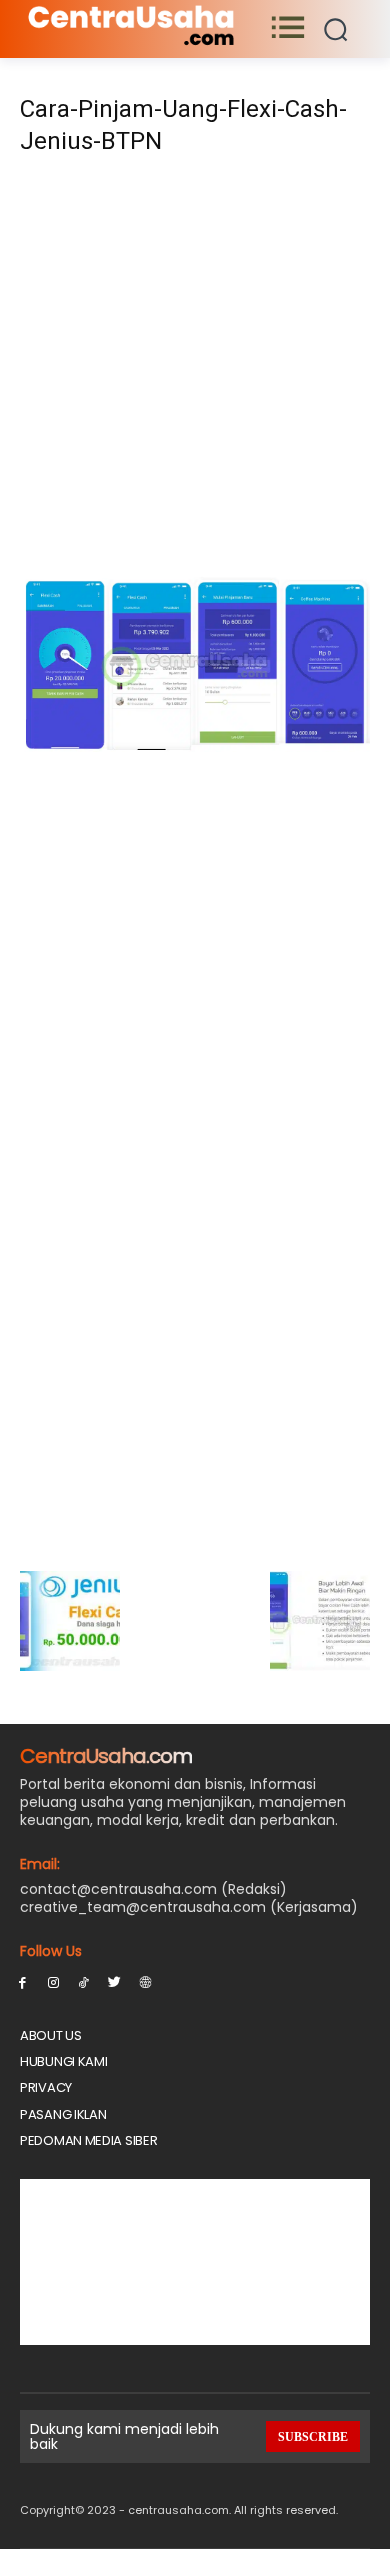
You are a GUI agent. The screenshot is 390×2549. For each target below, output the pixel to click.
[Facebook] (22, 1981)
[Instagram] (53, 1981)
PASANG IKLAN (63, 2114)
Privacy (46, 2087)
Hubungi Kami (63, 2061)
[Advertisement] (195, 371)
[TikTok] (84, 1981)
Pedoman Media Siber (88, 2140)
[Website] (145, 1981)
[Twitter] (114, 1981)
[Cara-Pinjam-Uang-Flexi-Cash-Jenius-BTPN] (195, 746)
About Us (51, 2035)
